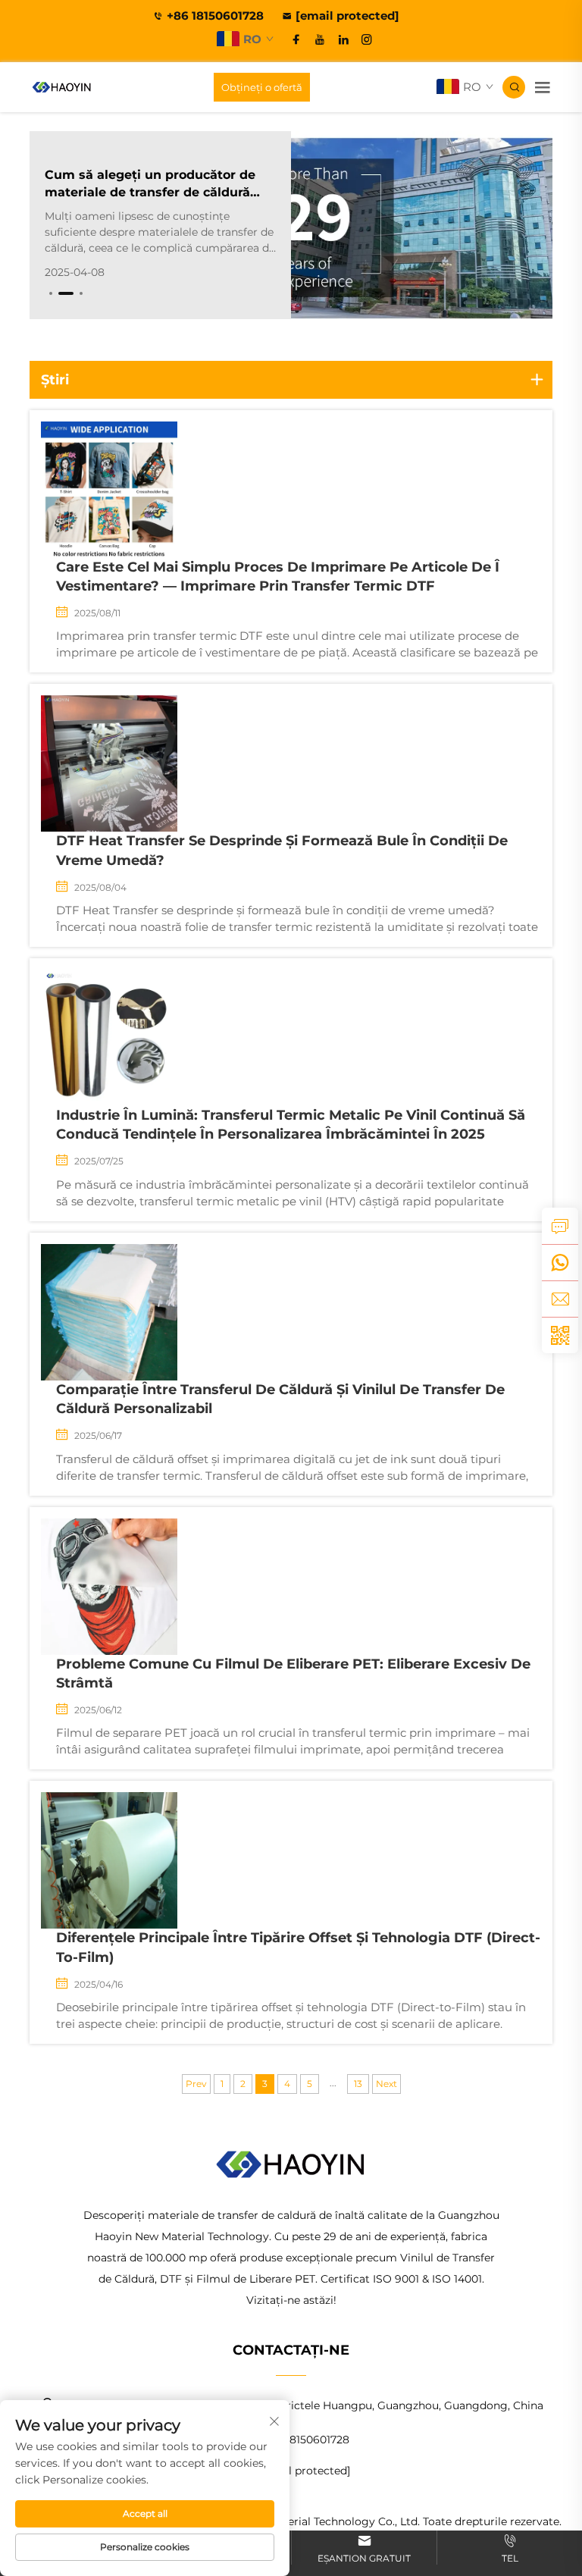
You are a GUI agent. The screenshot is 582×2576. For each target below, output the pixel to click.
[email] (560, 1299)
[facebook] (296, 39)
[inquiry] (560, 1226)
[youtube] (320, 39)
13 (358, 2084)
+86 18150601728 (217, 16)
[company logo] (62, 87)
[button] (51, 293)
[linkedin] (343, 39)
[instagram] (367, 39)
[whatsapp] (560, 1262)
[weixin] (560, 1335)
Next (386, 2084)
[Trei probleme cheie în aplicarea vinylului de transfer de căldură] (422, 225)
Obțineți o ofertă (262, 87)
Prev (196, 2084)
